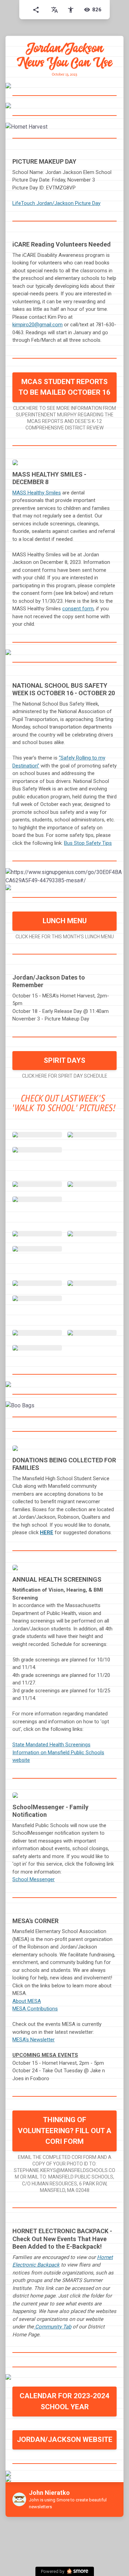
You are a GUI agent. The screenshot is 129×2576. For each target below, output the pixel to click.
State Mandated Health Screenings (51, 1745)
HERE (47, 1532)
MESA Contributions (35, 2009)
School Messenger (34, 1879)
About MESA (27, 2001)
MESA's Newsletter (34, 2040)
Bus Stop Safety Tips (88, 843)
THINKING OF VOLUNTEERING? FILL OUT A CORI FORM (65, 2131)
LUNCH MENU (65, 921)
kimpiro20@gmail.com (37, 325)
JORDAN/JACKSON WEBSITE (65, 2439)
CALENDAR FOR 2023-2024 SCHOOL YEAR (64, 2401)
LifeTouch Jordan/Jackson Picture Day (56, 203)
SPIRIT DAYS (64, 1060)
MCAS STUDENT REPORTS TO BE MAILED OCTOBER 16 (64, 387)
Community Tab (52, 2327)
